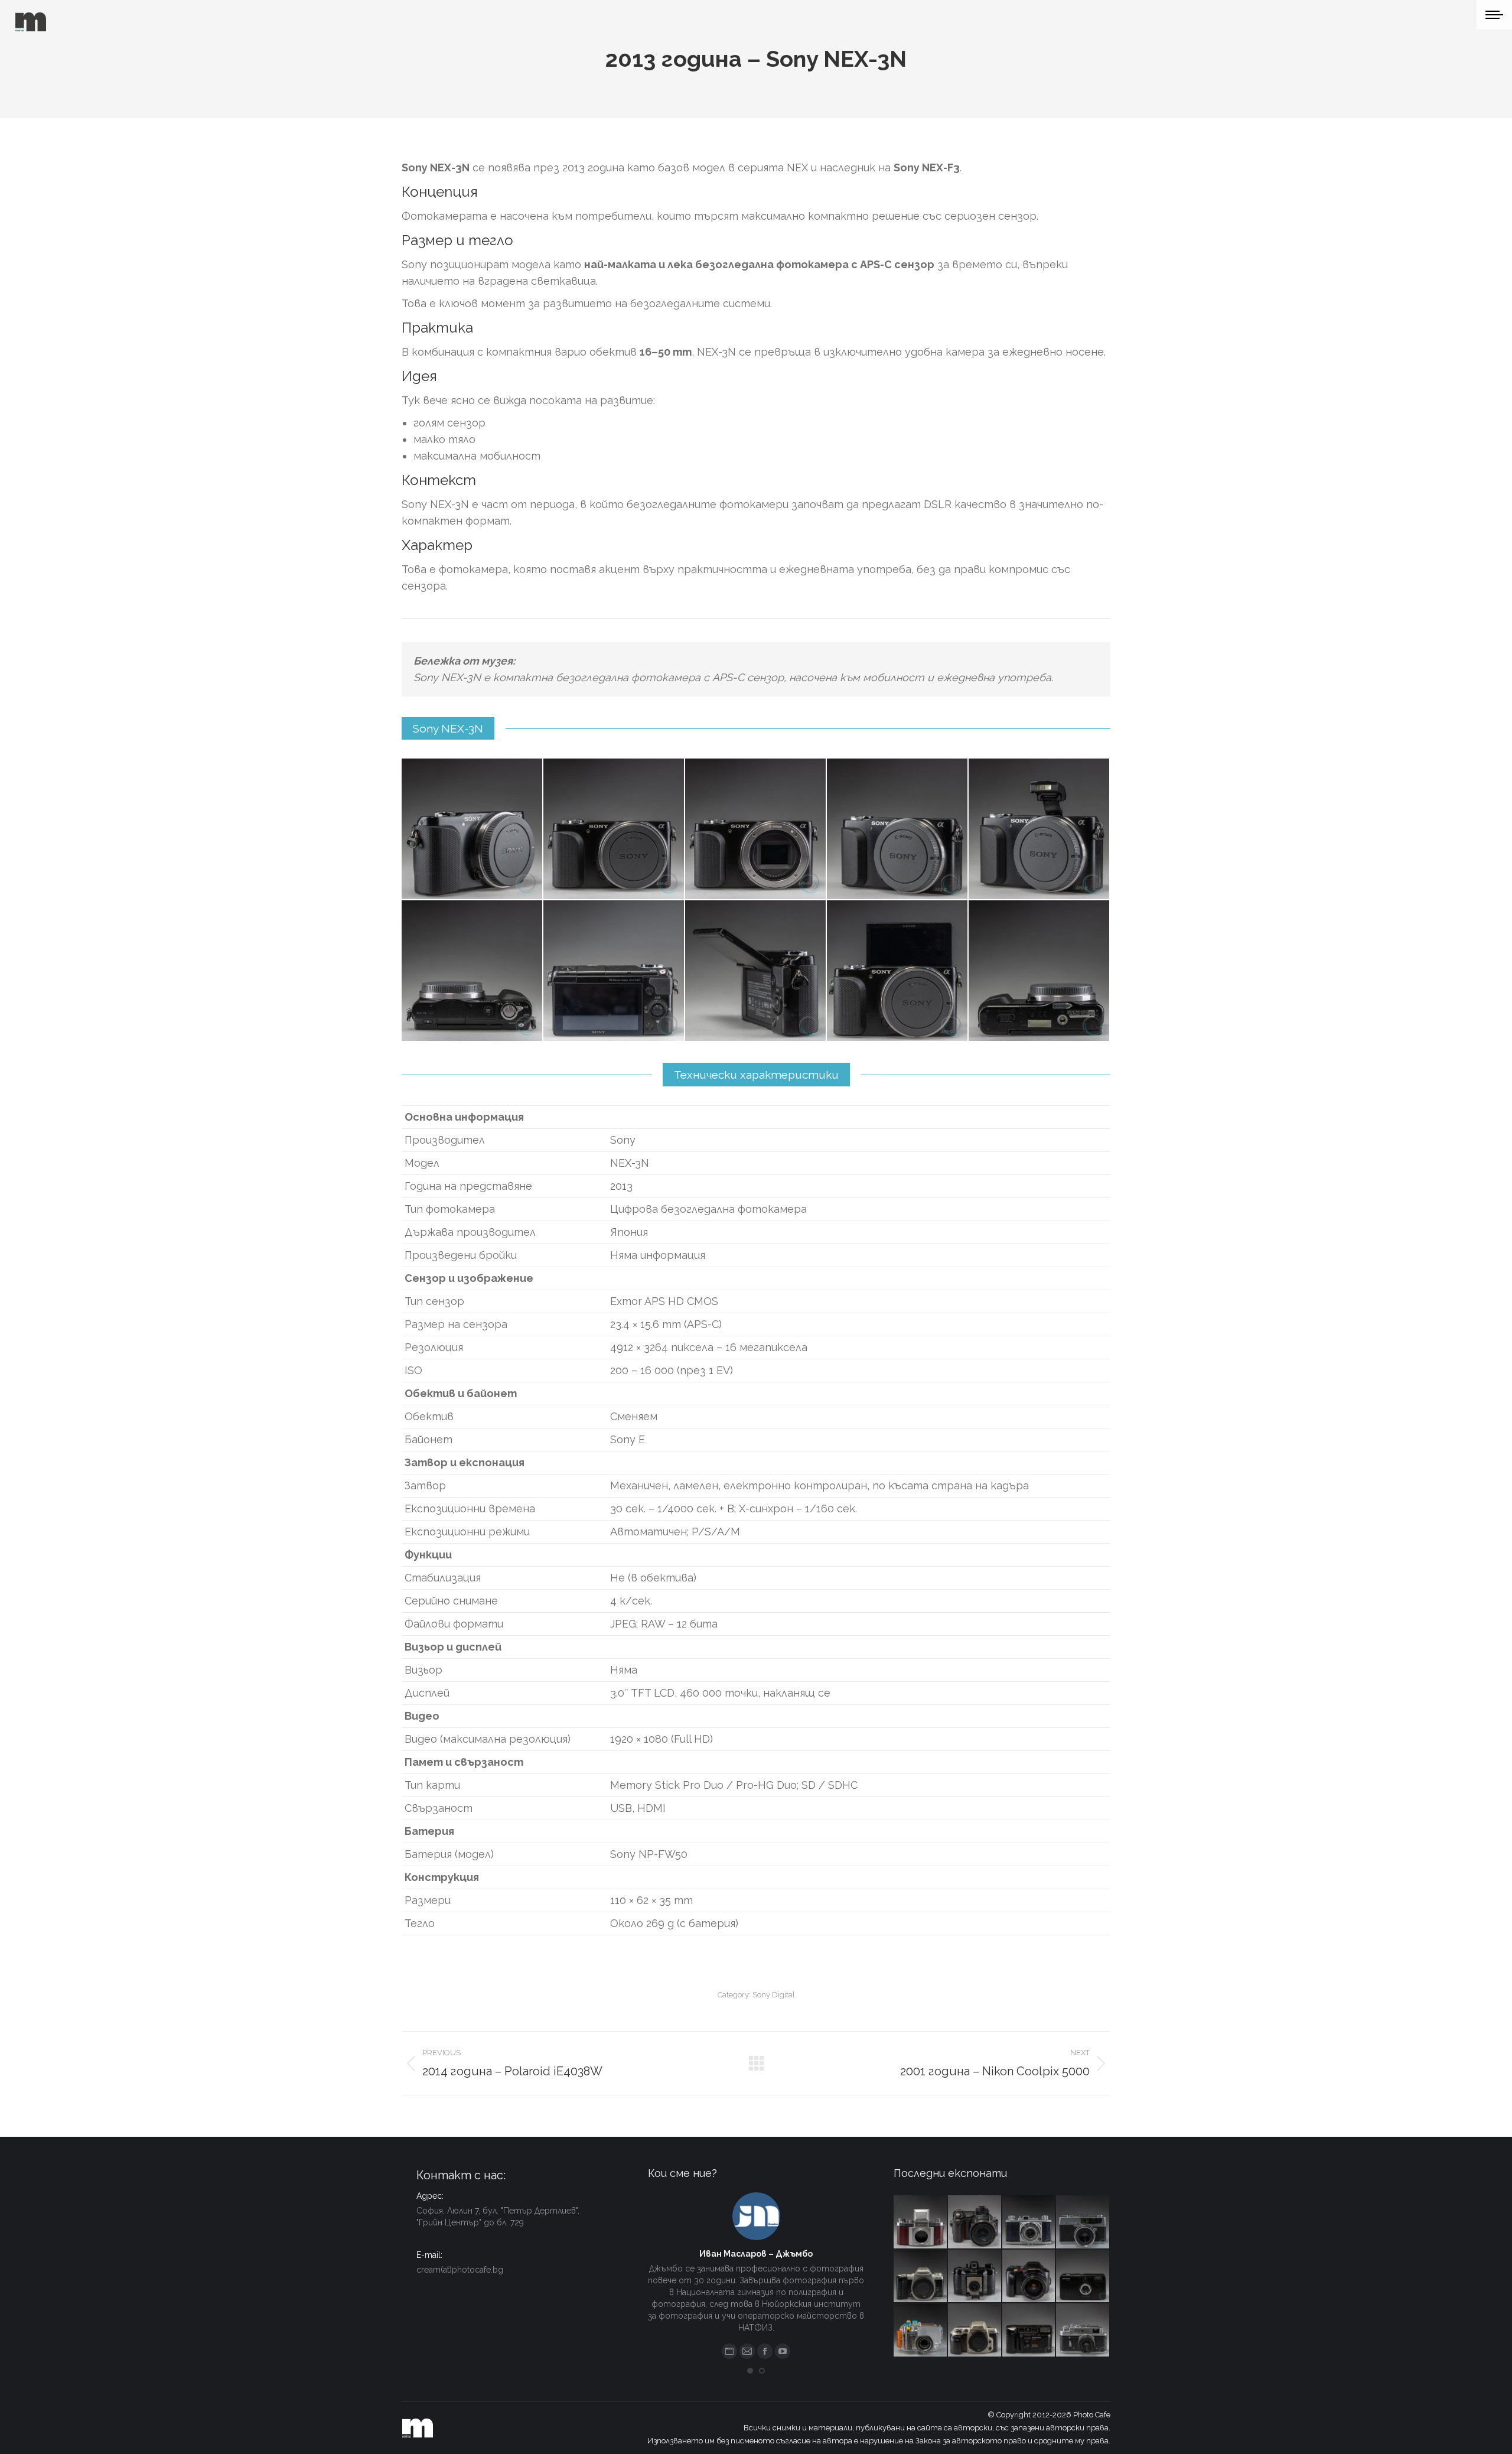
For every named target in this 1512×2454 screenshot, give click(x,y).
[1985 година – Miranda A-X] (1029, 2331)
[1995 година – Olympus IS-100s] (1029, 2277)
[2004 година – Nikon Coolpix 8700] (975, 2222)
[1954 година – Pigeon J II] (1029, 2222)
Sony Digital (774, 1995)
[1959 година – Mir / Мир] (1083, 2331)
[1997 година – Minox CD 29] (1083, 2277)
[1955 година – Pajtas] (975, 2277)
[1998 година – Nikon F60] (975, 2331)
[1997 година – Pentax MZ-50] (921, 2277)
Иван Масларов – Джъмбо (756, 2254)
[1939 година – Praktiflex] (921, 2222)
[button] (750, 2371)
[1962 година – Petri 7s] (1083, 2222)
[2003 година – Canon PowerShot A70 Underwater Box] (921, 2331)
